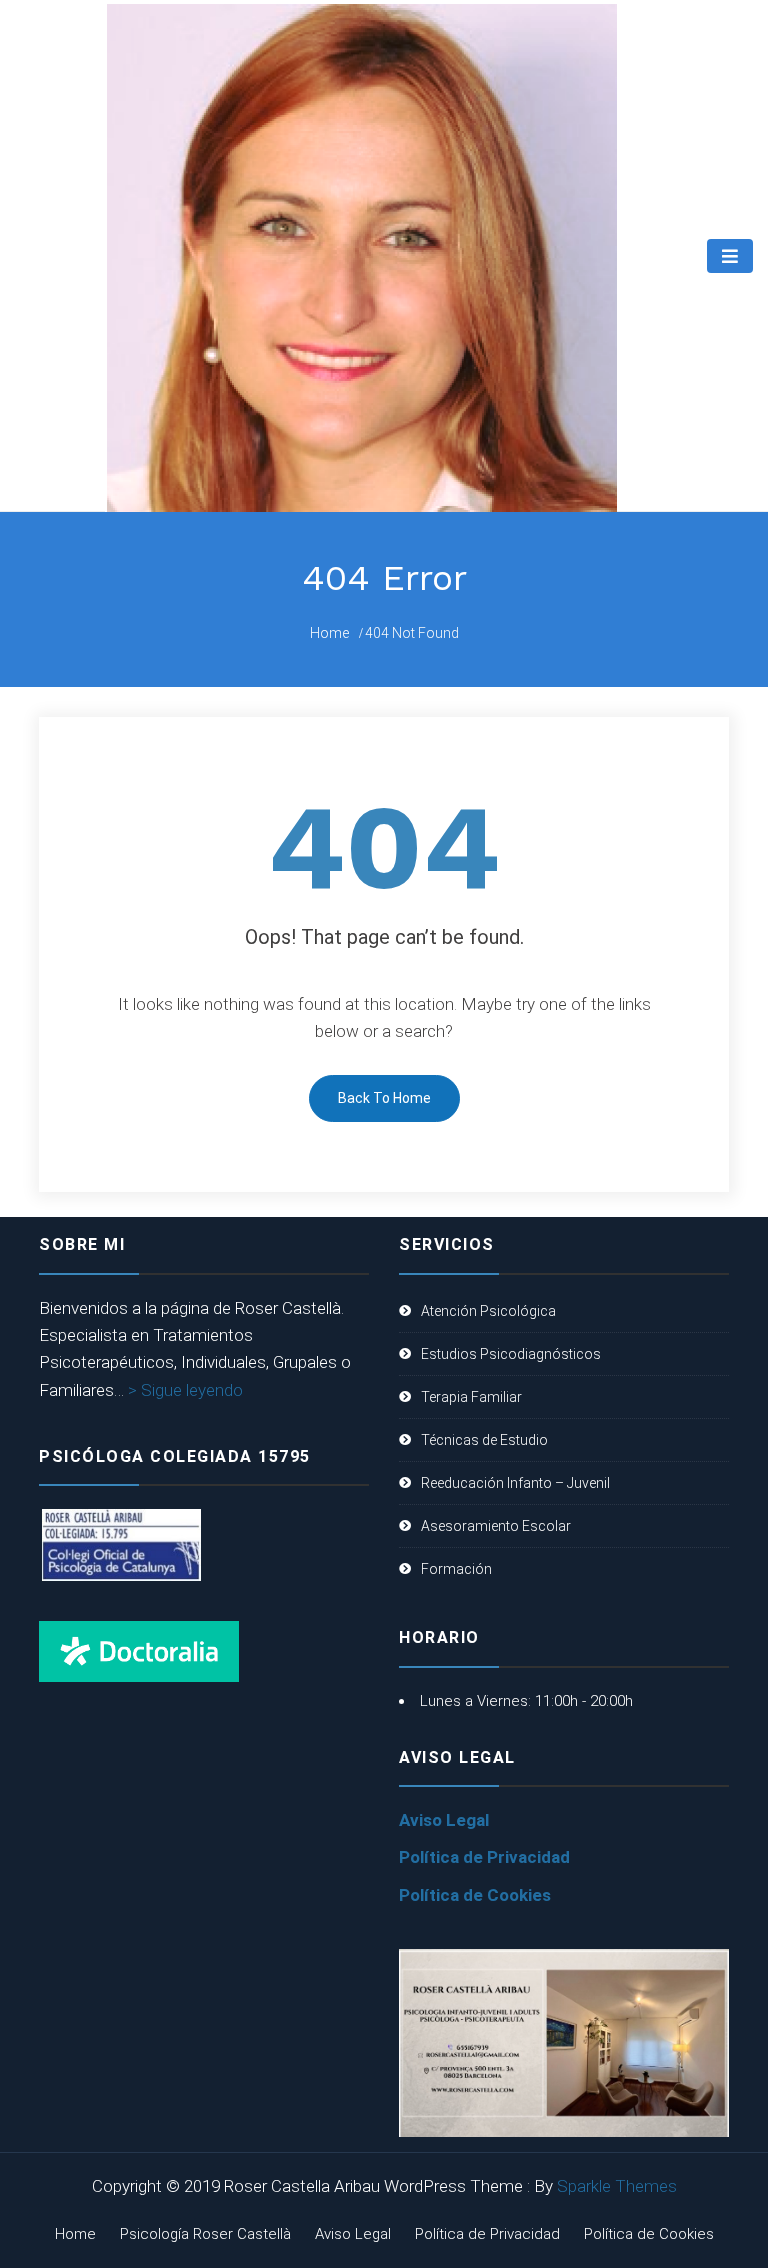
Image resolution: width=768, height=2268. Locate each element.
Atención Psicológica (488, 1311)
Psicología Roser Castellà (205, 2234)
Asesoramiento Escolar (496, 1526)
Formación (456, 1569)
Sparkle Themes (617, 2186)
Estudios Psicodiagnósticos (511, 1354)
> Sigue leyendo (185, 1390)
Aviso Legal (444, 1820)
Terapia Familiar (471, 1397)
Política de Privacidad (484, 1857)
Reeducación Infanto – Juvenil (515, 1483)
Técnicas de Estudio (484, 1440)
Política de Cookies (475, 1895)
